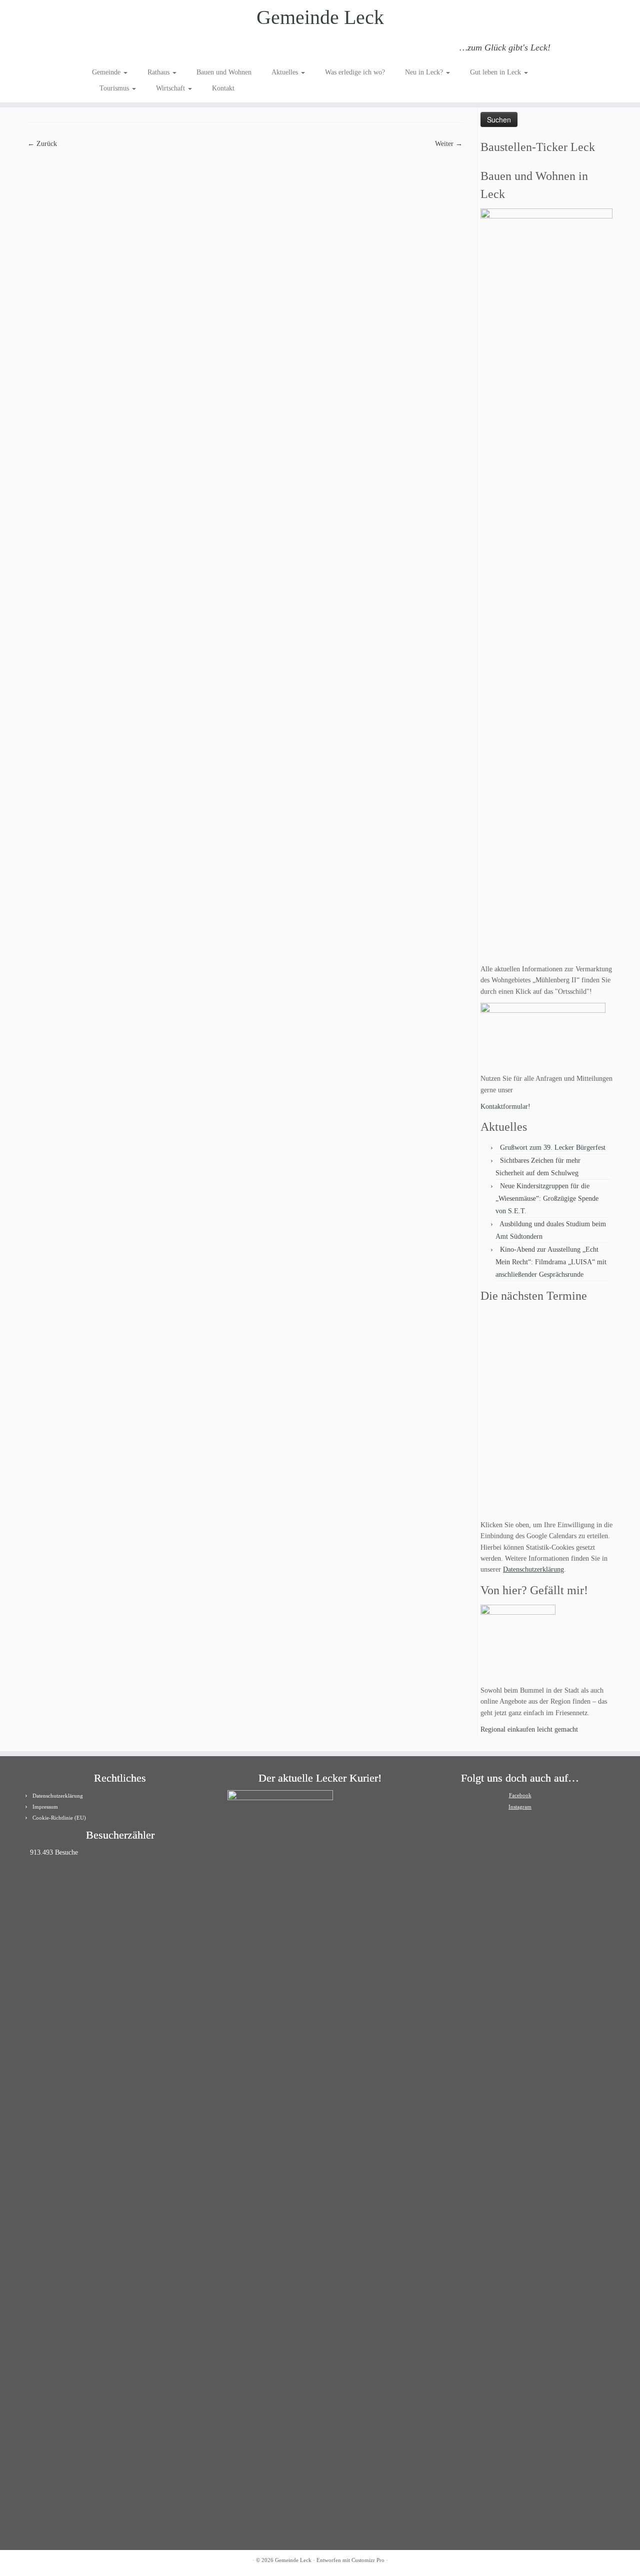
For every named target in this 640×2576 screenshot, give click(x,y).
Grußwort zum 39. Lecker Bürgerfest (553, 1148)
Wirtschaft (171, 88)
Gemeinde (107, 72)
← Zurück (42, 144)
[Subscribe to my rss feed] (99, 49)
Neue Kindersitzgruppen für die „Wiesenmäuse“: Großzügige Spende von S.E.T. (547, 1199)
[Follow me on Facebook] (126, 49)
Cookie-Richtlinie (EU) (59, 1818)
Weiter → (449, 144)
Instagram (520, 1807)
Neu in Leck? (425, 72)
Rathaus (159, 72)
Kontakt (223, 88)
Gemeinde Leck (320, 17)
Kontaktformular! (505, 1107)
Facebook (520, 1795)
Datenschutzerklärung (533, 1569)
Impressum (45, 1807)
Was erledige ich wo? (355, 72)
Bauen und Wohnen (224, 72)
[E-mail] (112, 49)
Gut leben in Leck (496, 72)
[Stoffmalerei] (245, 293)
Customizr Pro (368, 2560)
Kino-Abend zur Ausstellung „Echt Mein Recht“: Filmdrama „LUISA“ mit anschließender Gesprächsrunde (551, 1262)
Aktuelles (286, 72)
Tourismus (115, 88)
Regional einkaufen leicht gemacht (529, 1729)
